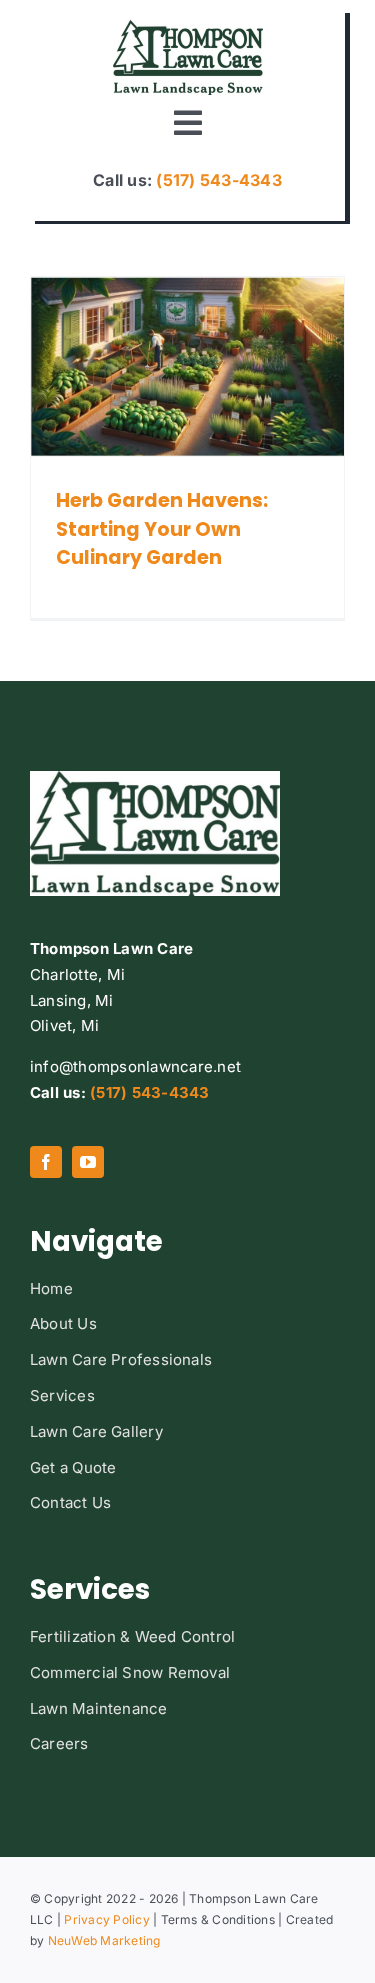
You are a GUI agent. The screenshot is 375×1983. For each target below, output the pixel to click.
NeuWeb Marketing (104, 1940)
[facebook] (46, 1162)
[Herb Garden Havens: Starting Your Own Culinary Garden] (187, 366)
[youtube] (88, 1162)
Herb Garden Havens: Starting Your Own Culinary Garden (162, 529)
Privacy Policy (106, 1919)
